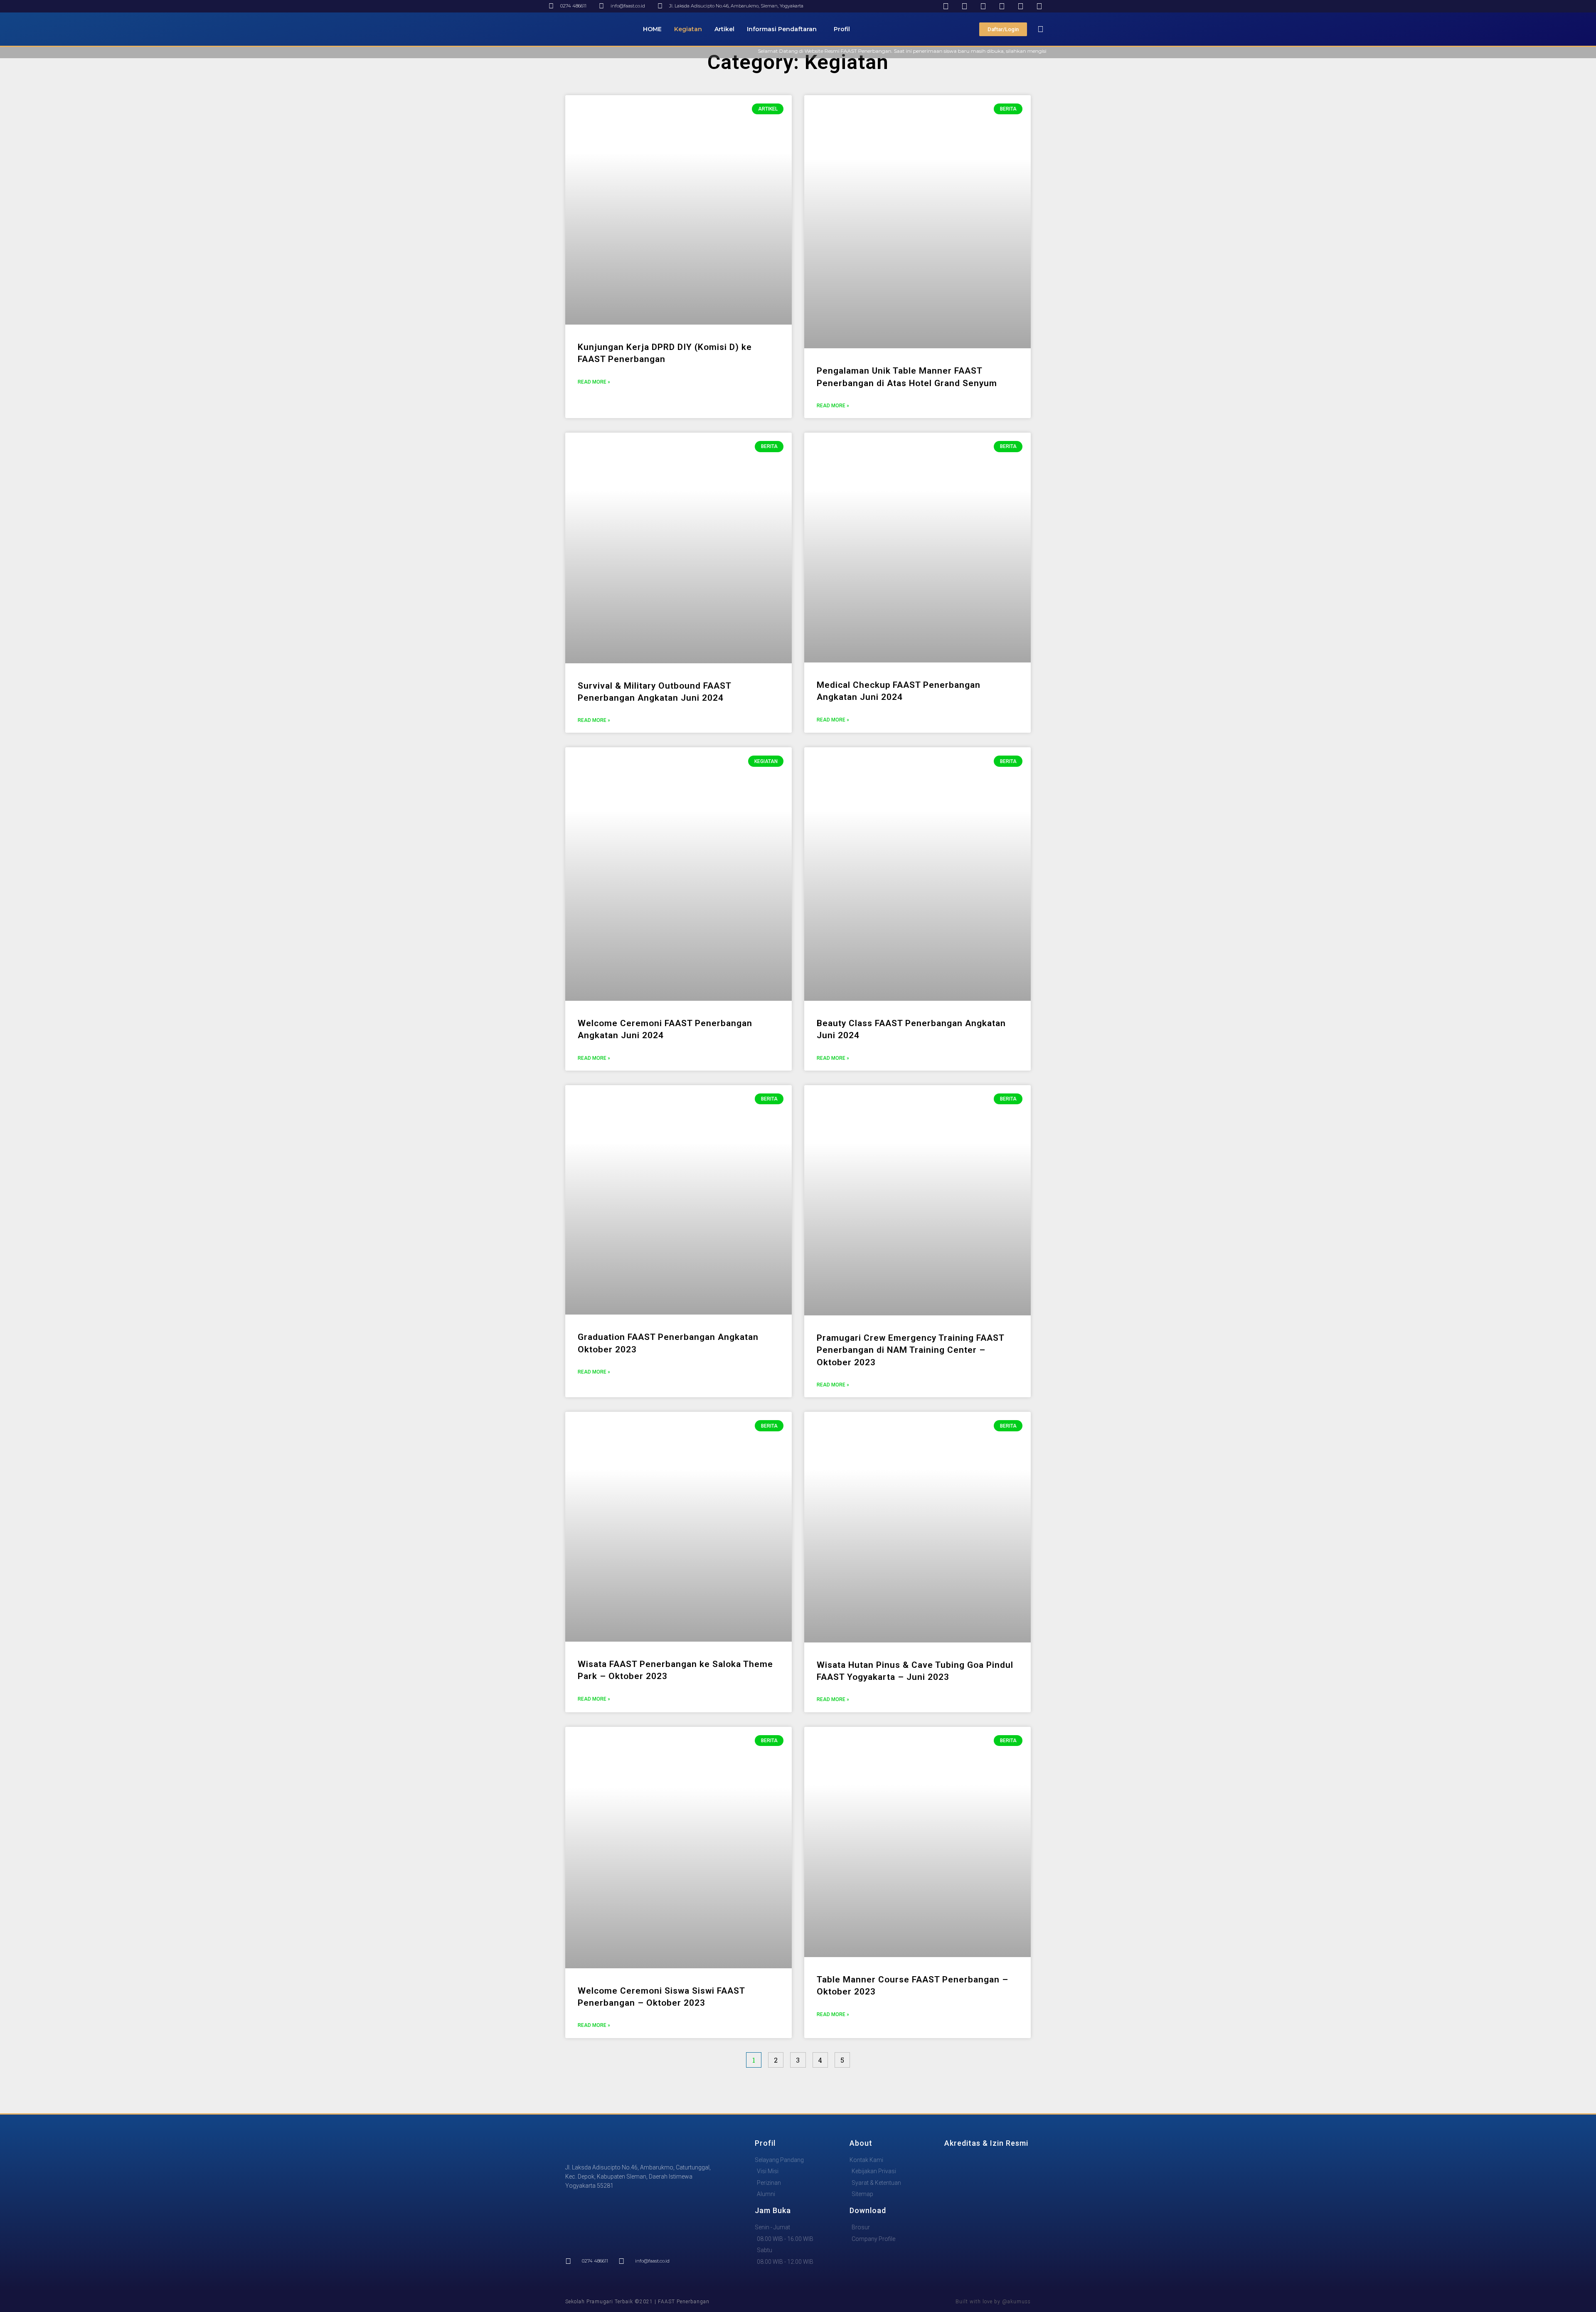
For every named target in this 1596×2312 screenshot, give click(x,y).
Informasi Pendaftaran (782, 29)
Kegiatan (688, 29)
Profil (842, 29)
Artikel (724, 29)
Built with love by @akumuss (993, 2302)
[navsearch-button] (1041, 29)
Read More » (594, 382)
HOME (652, 29)
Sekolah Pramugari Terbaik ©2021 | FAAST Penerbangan (637, 2302)
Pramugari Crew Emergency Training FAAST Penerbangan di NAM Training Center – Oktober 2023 (910, 1350)
